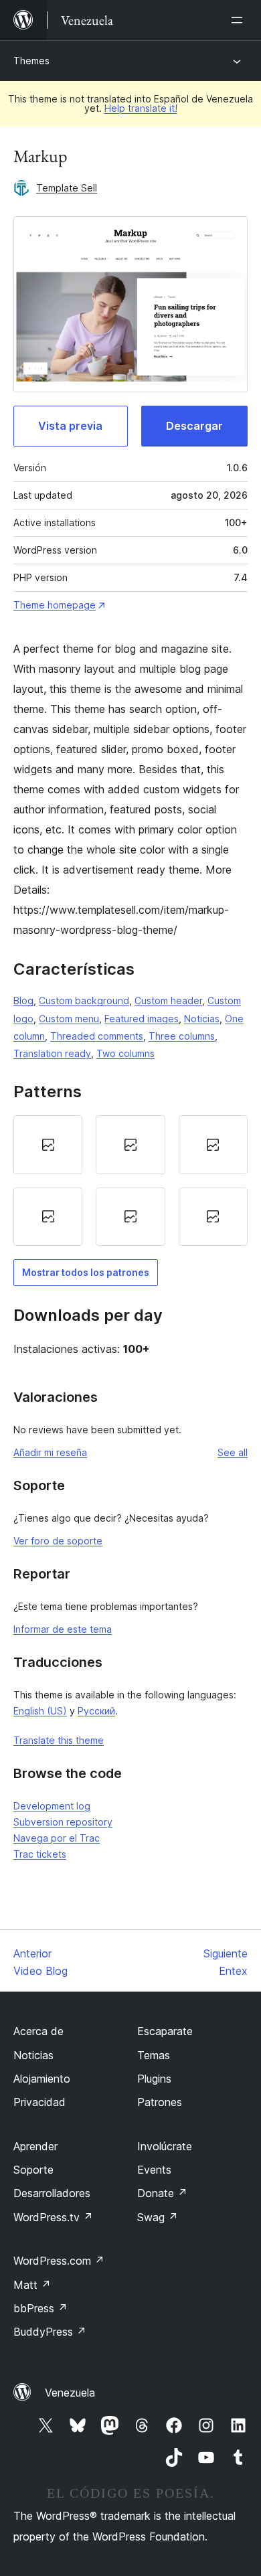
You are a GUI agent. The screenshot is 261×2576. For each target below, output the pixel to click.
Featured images (142, 1019)
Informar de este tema (63, 1629)
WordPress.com (59, 2261)
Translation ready (52, 1053)
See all (233, 1452)
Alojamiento (42, 2079)
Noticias (202, 1019)
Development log (52, 1806)
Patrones (160, 2102)
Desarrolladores (52, 2193)
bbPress (40, 2308)
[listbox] (130, 1181)
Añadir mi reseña (50, 1452)
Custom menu (69, 1019)
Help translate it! (141, 108)
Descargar (194, 426)
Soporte (33, 2170)
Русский (96, 1711)
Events (154, 2170)
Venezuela (70, 2393)
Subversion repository (63, 1822)
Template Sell (67, 188)
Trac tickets (40, 1854)
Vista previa (70, 426)
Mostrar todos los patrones (86, 1272)
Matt (32, 2285)
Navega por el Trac (57, 1838)
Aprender (35, 2146)
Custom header (168, 1000)
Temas (154, 2055)
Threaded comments (97, 1036)
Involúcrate (165, 2146)
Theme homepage (55, 605)
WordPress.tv (53, 2217)
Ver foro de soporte (58, 1541)
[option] (48, 1145)
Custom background (84, 1000)
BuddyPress (50, 2332)
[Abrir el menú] (240, 20)
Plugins (154, 2079)
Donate (162, 2193)
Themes (31, 61)
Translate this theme (59, 1740)
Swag (158, 2217)
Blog (23, 1000)
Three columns (182, 1036)
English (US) (40, 1711)
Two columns (125, 1053)
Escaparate (165, 2031)
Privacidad (39, 2102)
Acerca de (38, 2031)
